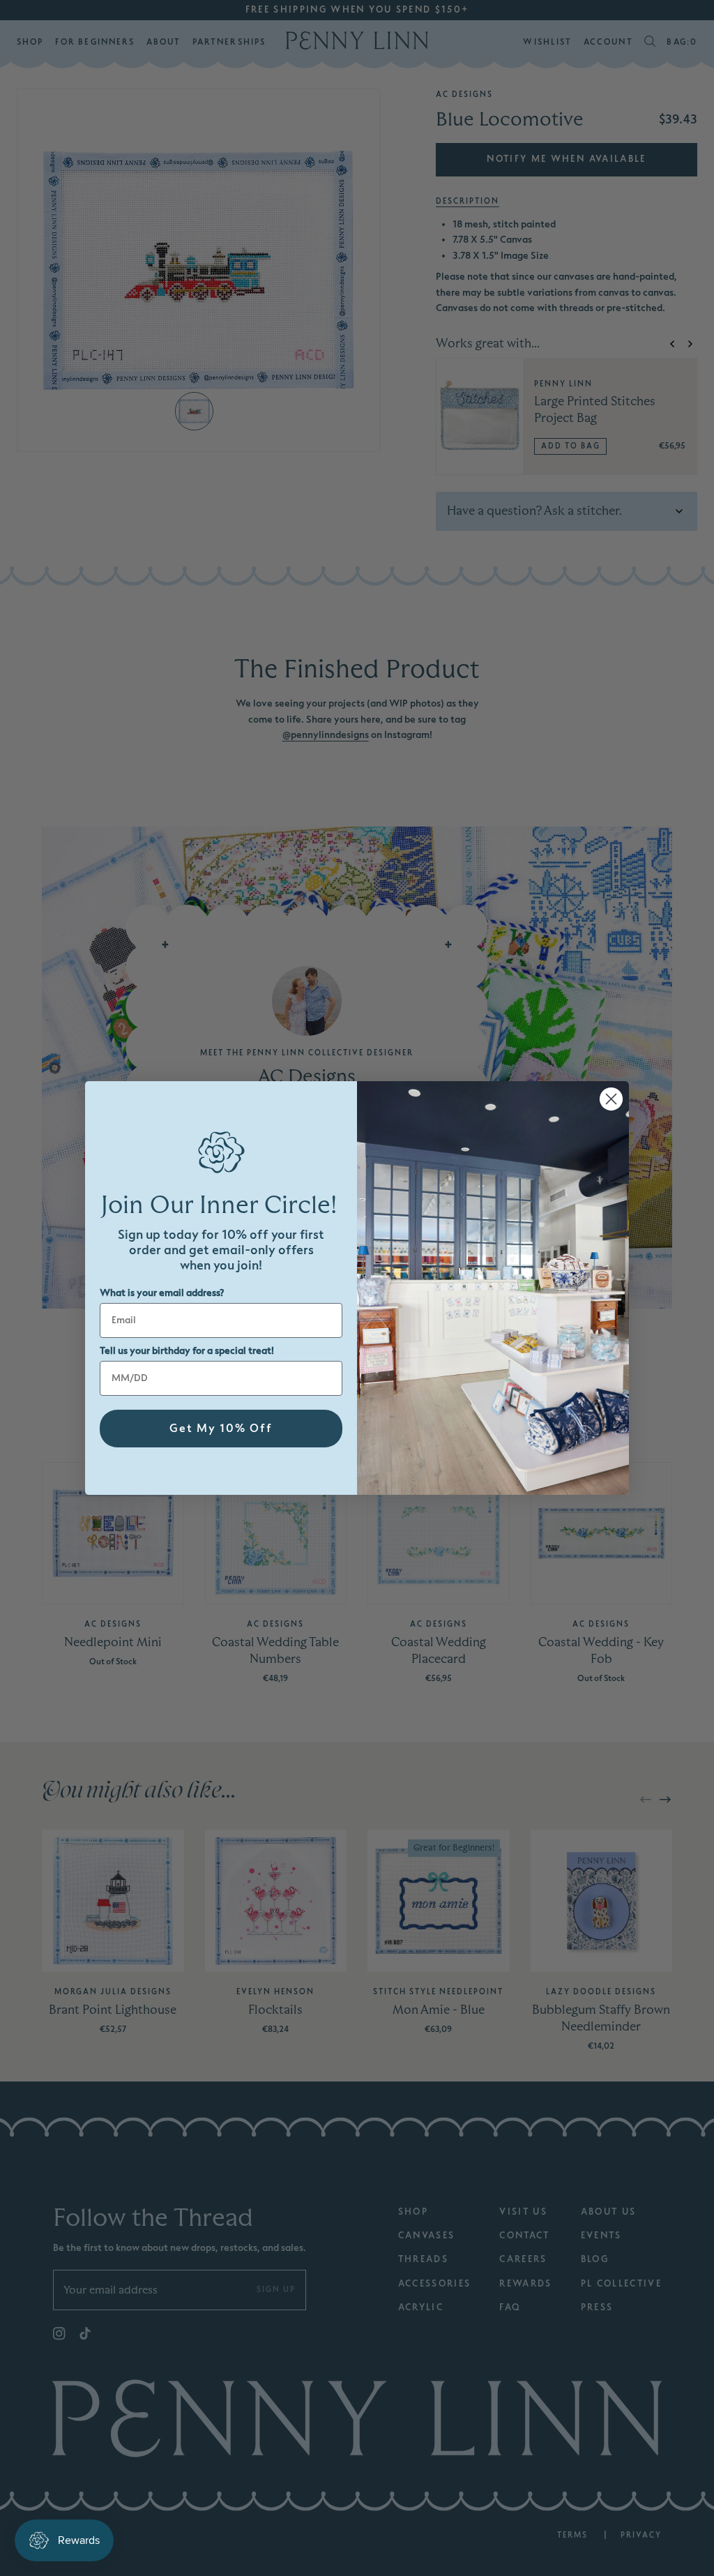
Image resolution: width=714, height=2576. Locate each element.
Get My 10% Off (221, 1429)
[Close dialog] (611, 1099)
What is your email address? (162, 1293)
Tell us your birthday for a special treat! (187, 1351)
